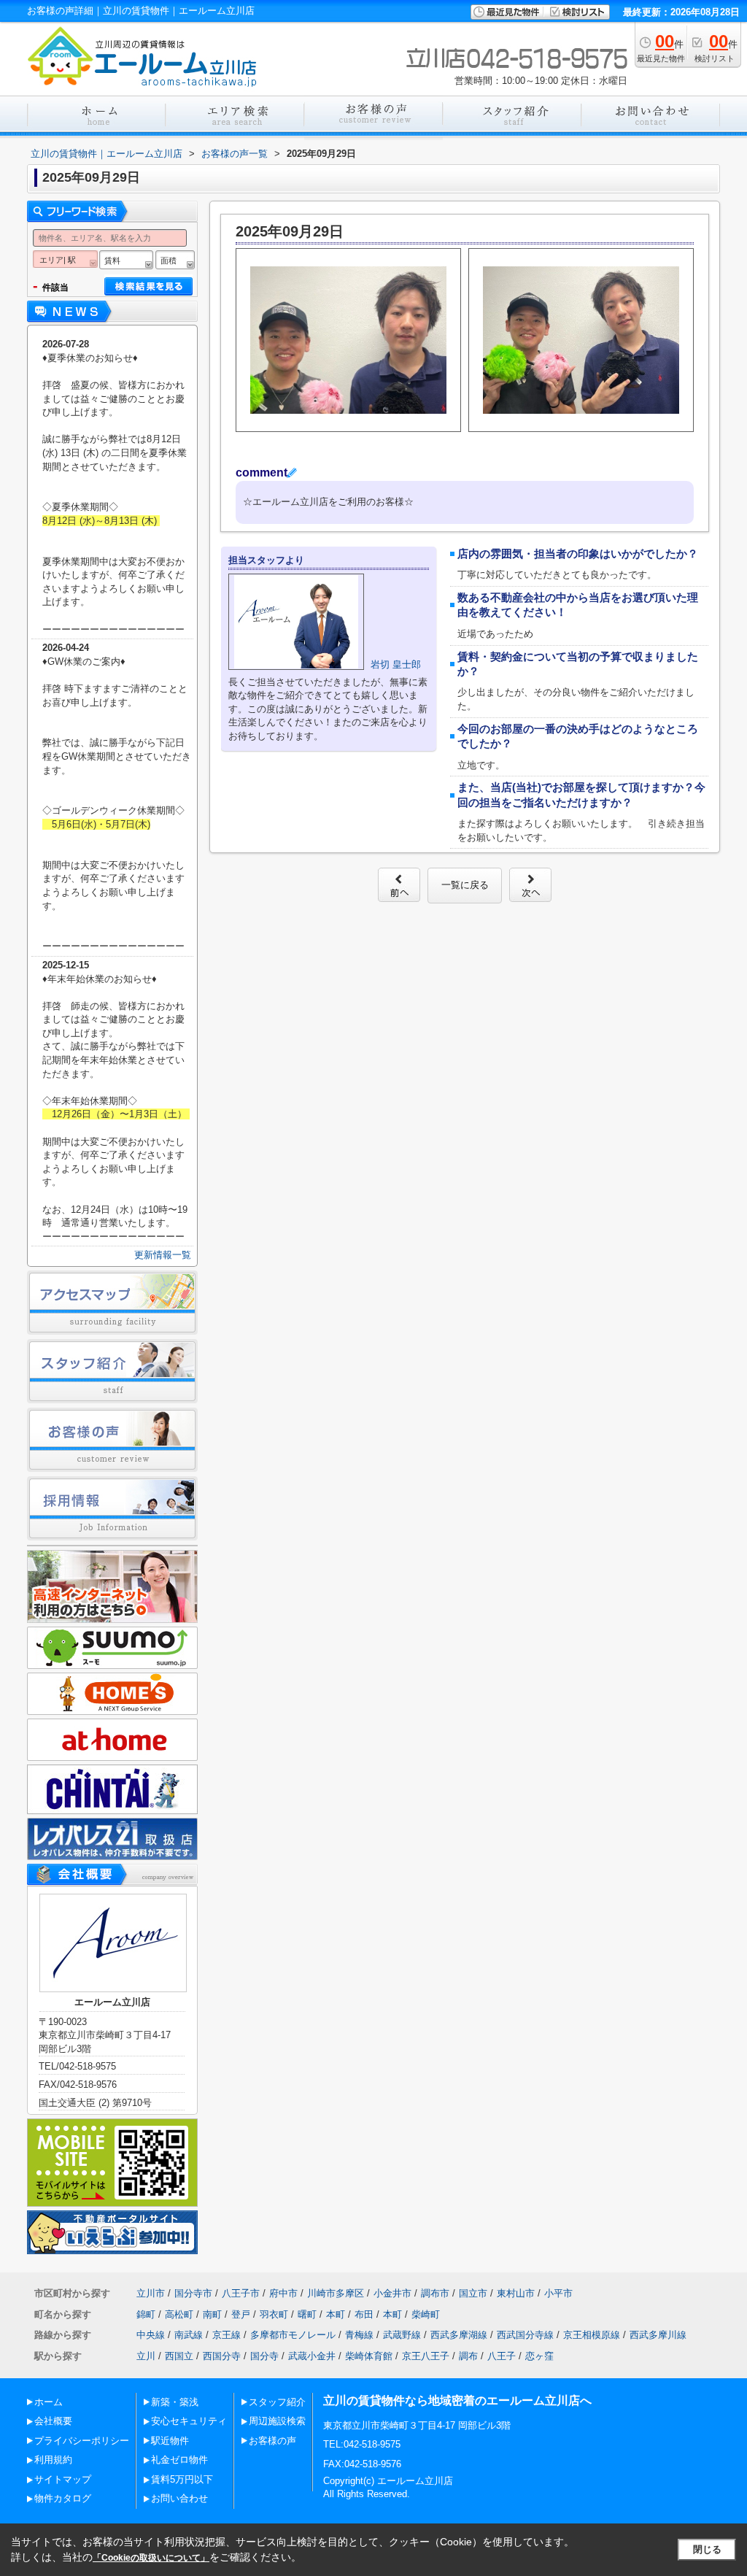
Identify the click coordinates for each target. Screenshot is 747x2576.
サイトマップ (63, 2479)
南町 (212, 2314)
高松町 (179, 2314)
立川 (146, 2356)
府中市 (283, 2293)
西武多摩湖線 (459, 2335)
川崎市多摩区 (336, 2293)
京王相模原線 (592, 2335)
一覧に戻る (465, 885)
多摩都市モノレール (293, 2335)
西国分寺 (222, 2356)
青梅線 (359, 2335)
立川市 (151, 2293)
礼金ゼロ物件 (179, 2460)
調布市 (435, 2293)
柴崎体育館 (369, 2356)
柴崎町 (426, 2314)
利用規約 (53, 2460)
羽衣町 (274, 2314)
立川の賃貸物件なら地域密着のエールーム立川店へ (457, 2400)
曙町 (307, 2314)
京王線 (227, 2335)
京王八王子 (426, 2356)
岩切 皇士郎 (396, 664)
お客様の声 (272, 2441)
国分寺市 (193, 2293)
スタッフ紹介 (277, 2402)
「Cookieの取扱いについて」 (151, 2558)
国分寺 (264, 2356)
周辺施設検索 (277, 2421)
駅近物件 (170, 2441)
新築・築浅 (175, 2402)
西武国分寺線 (525, 2335)
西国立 (179, 2356)
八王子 (502, 2356)
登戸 (241, 2314)
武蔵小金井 (312, 2356)
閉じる (707, 2549)
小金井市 (392, 2293)
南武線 (189, 2335)
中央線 (151, 2335)
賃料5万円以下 (182, 2479)
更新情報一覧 (163, 1255)
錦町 (146, 2314)
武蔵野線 (402, 2335)
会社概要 (53, 2421)
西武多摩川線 (658, 2335)
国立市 (473, 2293)
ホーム (49, 2402)
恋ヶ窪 (539, 2356)
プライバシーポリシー (82, 2441)
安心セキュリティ (189, 2421)
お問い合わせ (179, 2498)
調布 (468, 2356)
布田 (364, 2314)
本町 (336, 2314)
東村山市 (516, 2293)
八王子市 (241, 2293)
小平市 (558, 2293)
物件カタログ (63, 2498)
